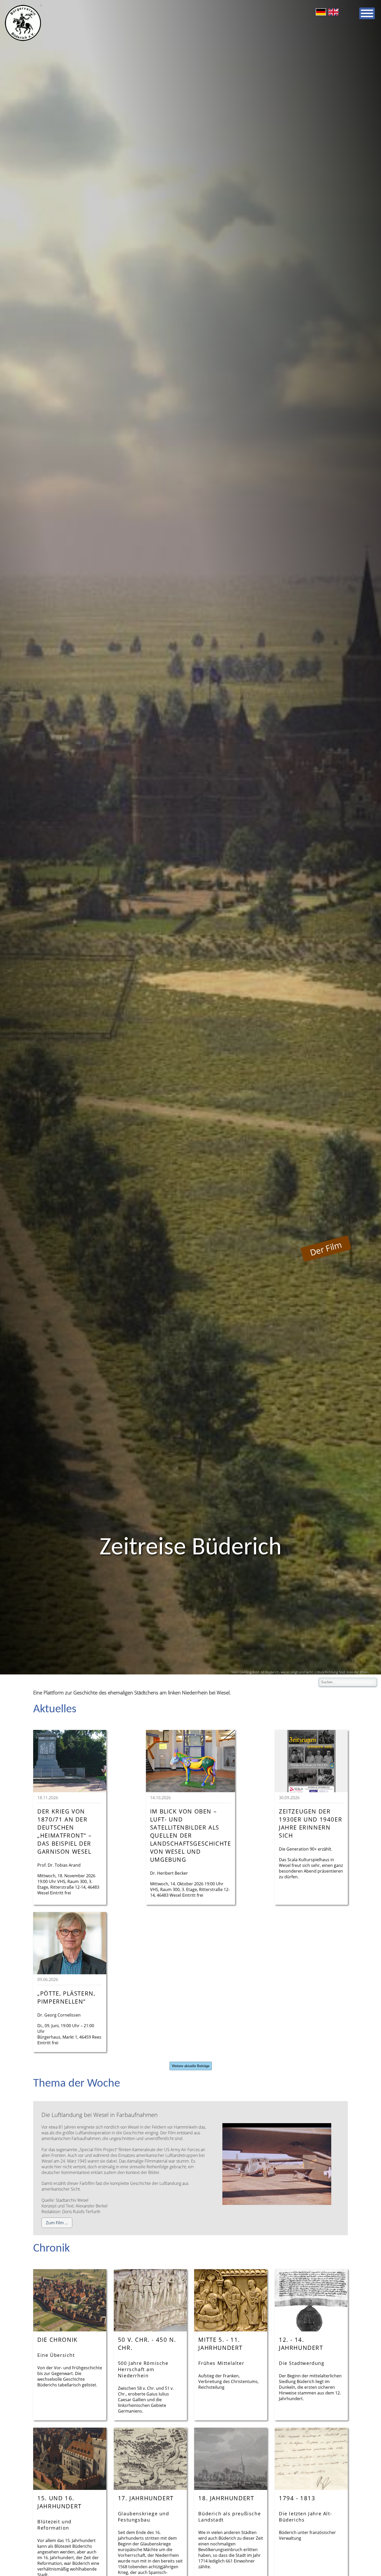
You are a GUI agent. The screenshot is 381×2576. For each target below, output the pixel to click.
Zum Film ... (57, 2223)
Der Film (326, 1249)
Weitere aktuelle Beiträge (191, 2066)
